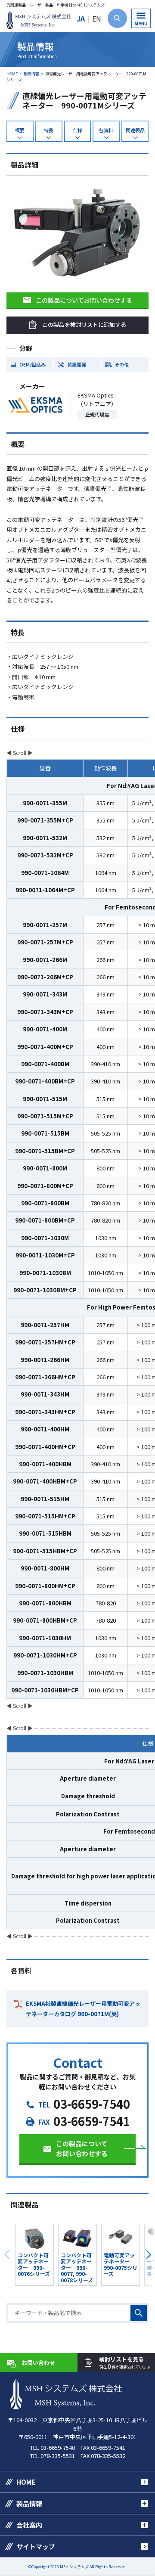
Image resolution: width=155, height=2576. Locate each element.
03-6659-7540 (92, 2104)
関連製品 (135, 130)
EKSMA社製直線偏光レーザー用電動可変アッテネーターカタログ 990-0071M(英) (83, 2008)
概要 (20, 130)
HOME (12, 74)
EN (97, 19)
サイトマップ (36, 2547)
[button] (148, 2255)
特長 (49, 130)
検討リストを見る (125, 2363)
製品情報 (31, 74)
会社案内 (29, 2525)
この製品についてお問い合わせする (84, 300)
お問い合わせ (38, 2363)
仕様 (77, 130)
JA (81, 19)
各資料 (106, 130)
